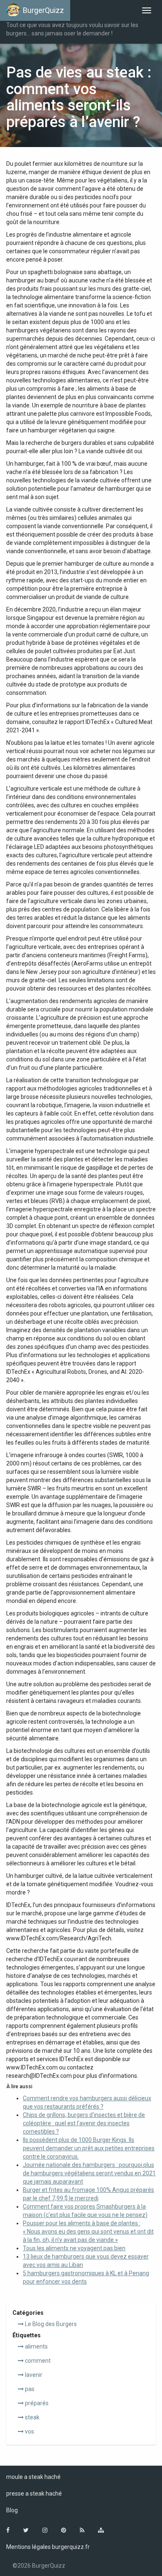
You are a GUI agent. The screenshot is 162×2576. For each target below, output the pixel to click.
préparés (36, 2403)
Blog (12, 2510)
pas (29, 2389)
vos (29, 2431)
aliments (36, 2346)
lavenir (33, 2375)
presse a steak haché (34, 2494)
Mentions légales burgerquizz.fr (48, 2547)
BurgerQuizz (43, 10)
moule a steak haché (33, 2477)
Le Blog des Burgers (50, 2324)
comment (37, 2361)
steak (32, 2417)
